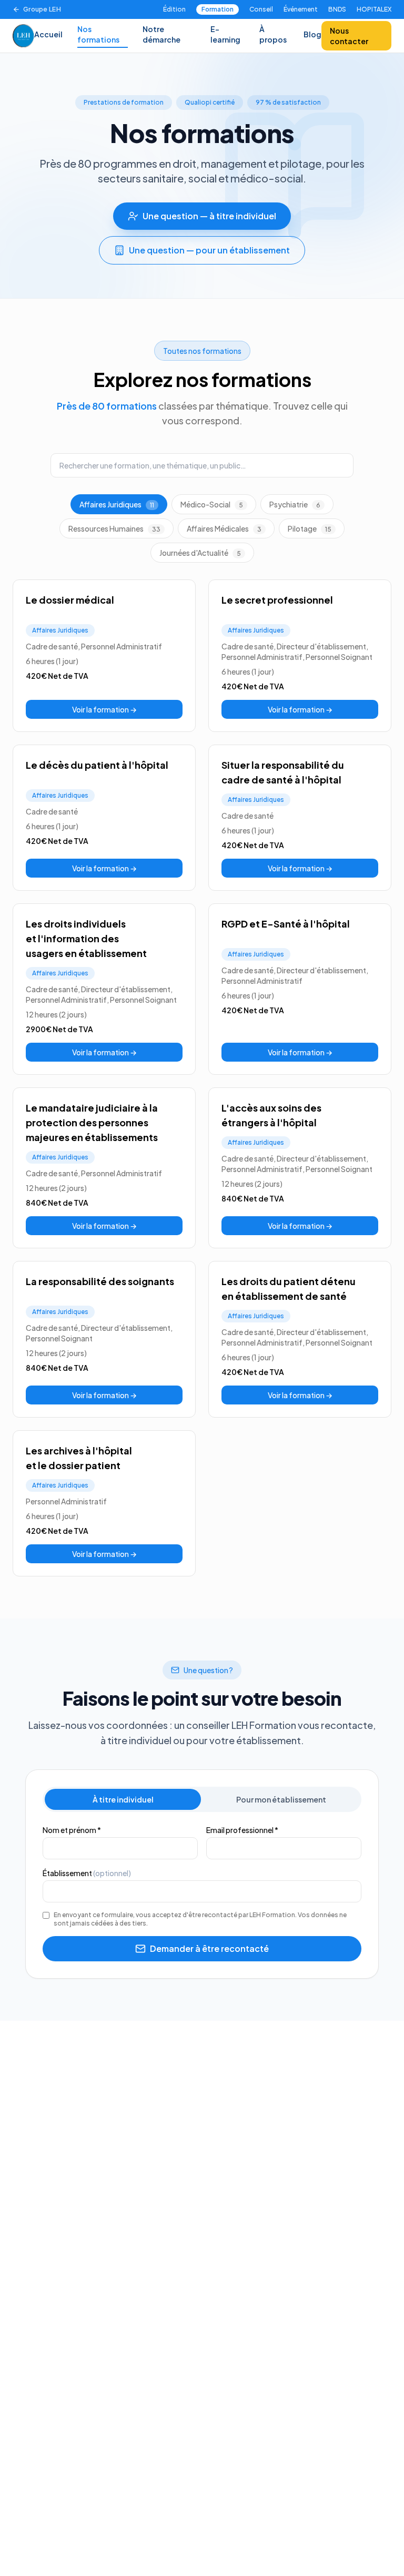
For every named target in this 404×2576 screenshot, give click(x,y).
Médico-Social (212, 504)
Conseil (261, 9)
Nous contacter (349, 36)
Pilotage (310, 528)
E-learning (225, 34)
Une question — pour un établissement (209, 250)
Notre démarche (161, 34)
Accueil (48, 34)
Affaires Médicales (224, 528)
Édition (174, 9)
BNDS (337, 9)
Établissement (87, 1873)
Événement (301, 9)
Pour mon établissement (281, 1799)
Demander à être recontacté (209, 1948)
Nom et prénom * (72, 1830)
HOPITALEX (374, 9)
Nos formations (98, 34)
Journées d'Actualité (200, 553)
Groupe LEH (42, 9)
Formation (218, 9)
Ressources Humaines (114, 528)
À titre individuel (123, 1799)
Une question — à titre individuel (209, 216)
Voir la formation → (104, 709)
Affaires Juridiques (117, 504)
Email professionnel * (242, 1830)
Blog (312, 34)
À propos (273, 34)
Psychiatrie (295, 504)
